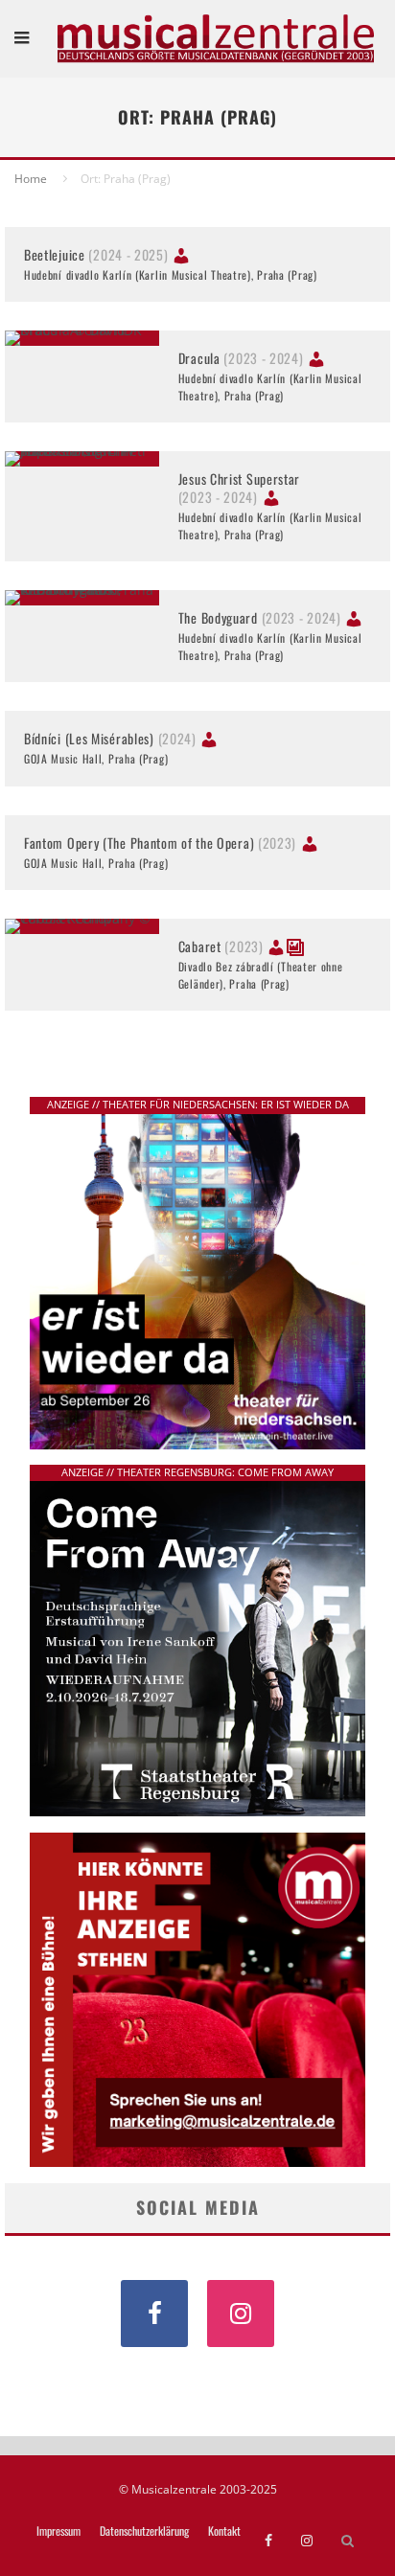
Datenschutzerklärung (144, 2531)
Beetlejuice (96, 254)
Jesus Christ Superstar (239, 487)
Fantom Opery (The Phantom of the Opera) (160, 843)
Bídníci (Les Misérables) (110, 738)
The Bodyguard (260, 617)
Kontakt (224, 2531)
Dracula (241, 358)
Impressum (58, 2531)
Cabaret (221, 946)
